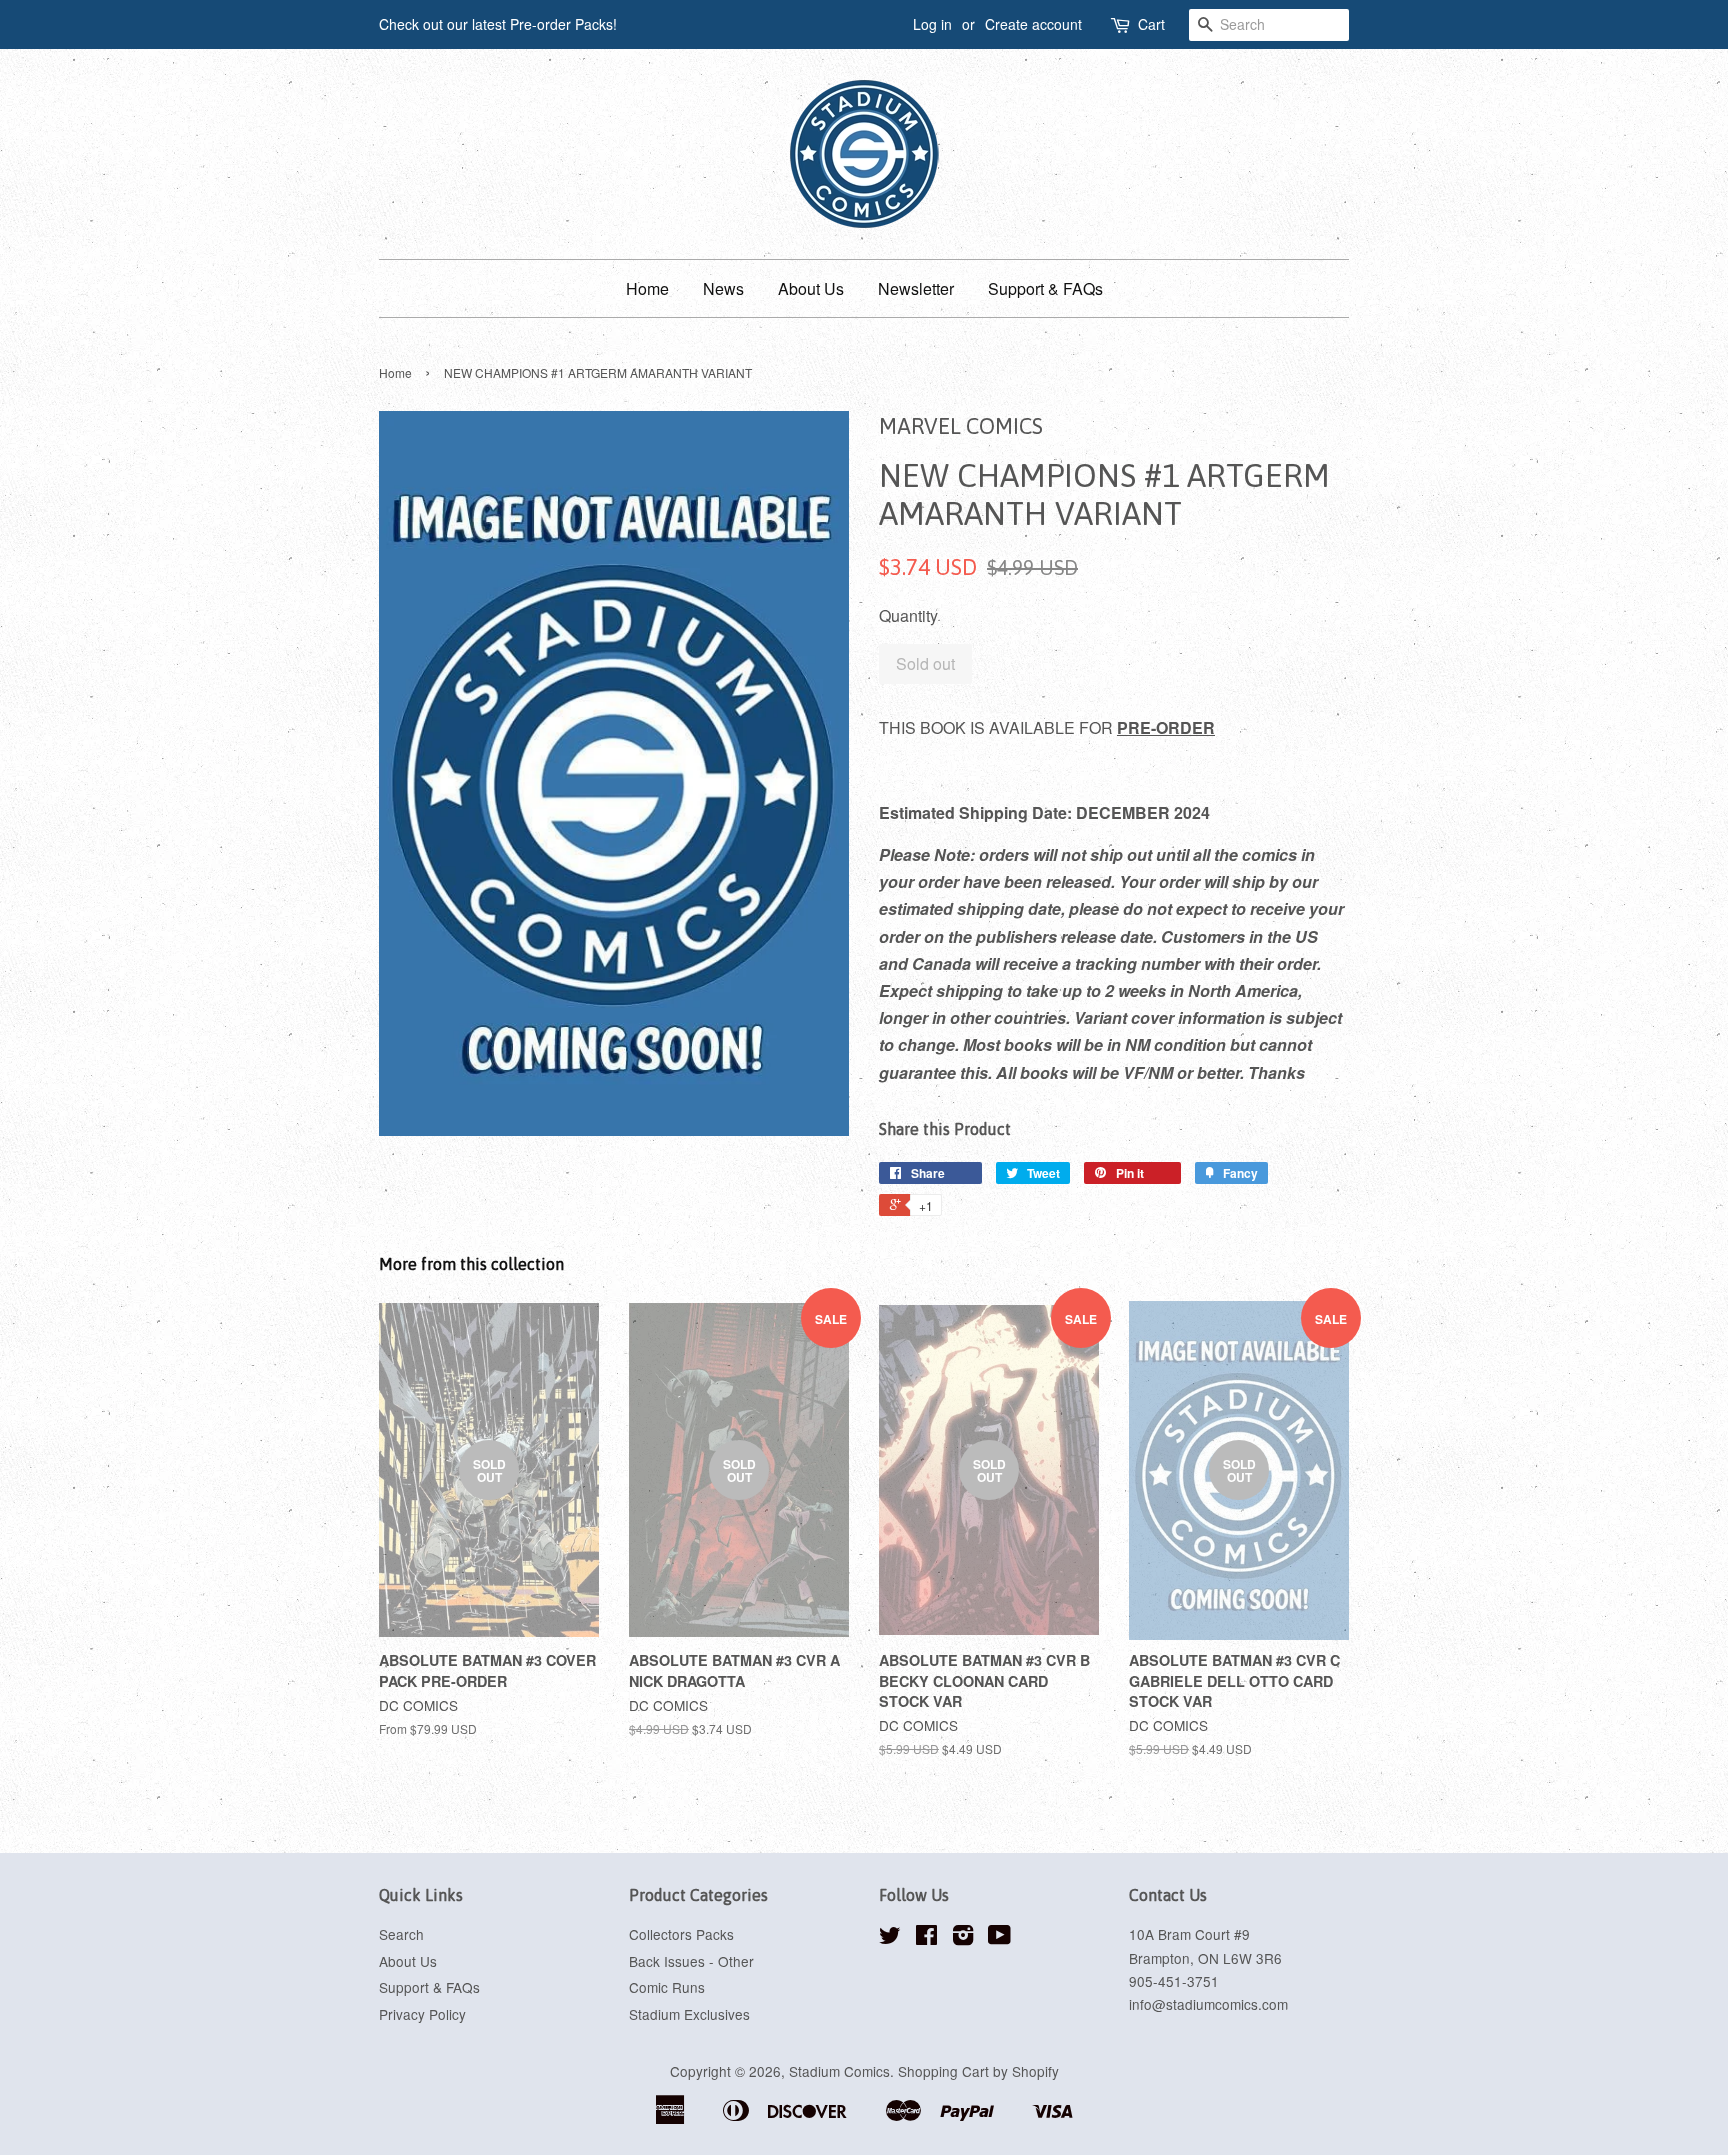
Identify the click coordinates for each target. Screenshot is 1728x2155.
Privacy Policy (422, 2014)
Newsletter (916, 288)
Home (647, 288)
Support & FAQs (1045, 288)
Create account (1033, 24)
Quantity (908, 615)
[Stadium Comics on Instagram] (963, 1938)
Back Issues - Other (691, 1961)
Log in (932, 24)
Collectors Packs (681, 1934)
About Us (811, 288)
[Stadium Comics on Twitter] (890, 1938)
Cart (1151, 24)
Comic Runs (667, 1987)
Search (401, 1934)
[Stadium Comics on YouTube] (999, 1938)
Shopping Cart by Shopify (978, 2071)
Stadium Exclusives (689, 2014)
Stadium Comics (839, 2071)
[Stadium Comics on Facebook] (926, 1938)
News (723, 288)
